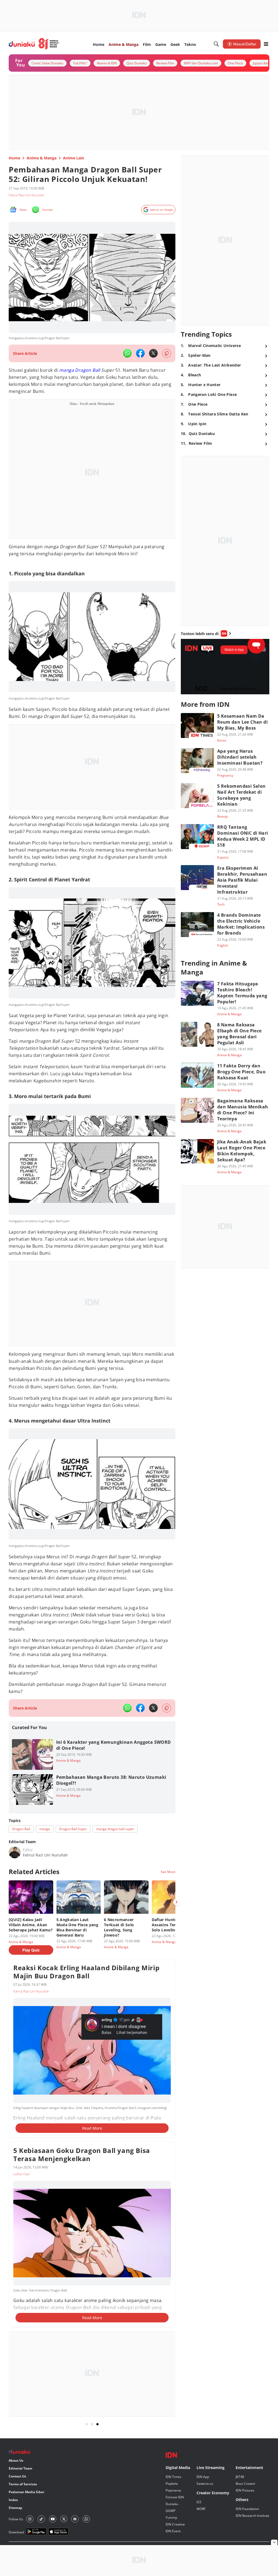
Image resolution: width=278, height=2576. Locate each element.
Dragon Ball (87, 370)
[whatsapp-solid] (127, 353)
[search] (216, 44)
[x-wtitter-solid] (153, 353)
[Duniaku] (34, 44)
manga (67, 370)
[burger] (266, 44)
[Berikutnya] (176, 1902)
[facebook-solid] (140, 353)
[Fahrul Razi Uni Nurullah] (15, 1852)
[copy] (167, 353)
